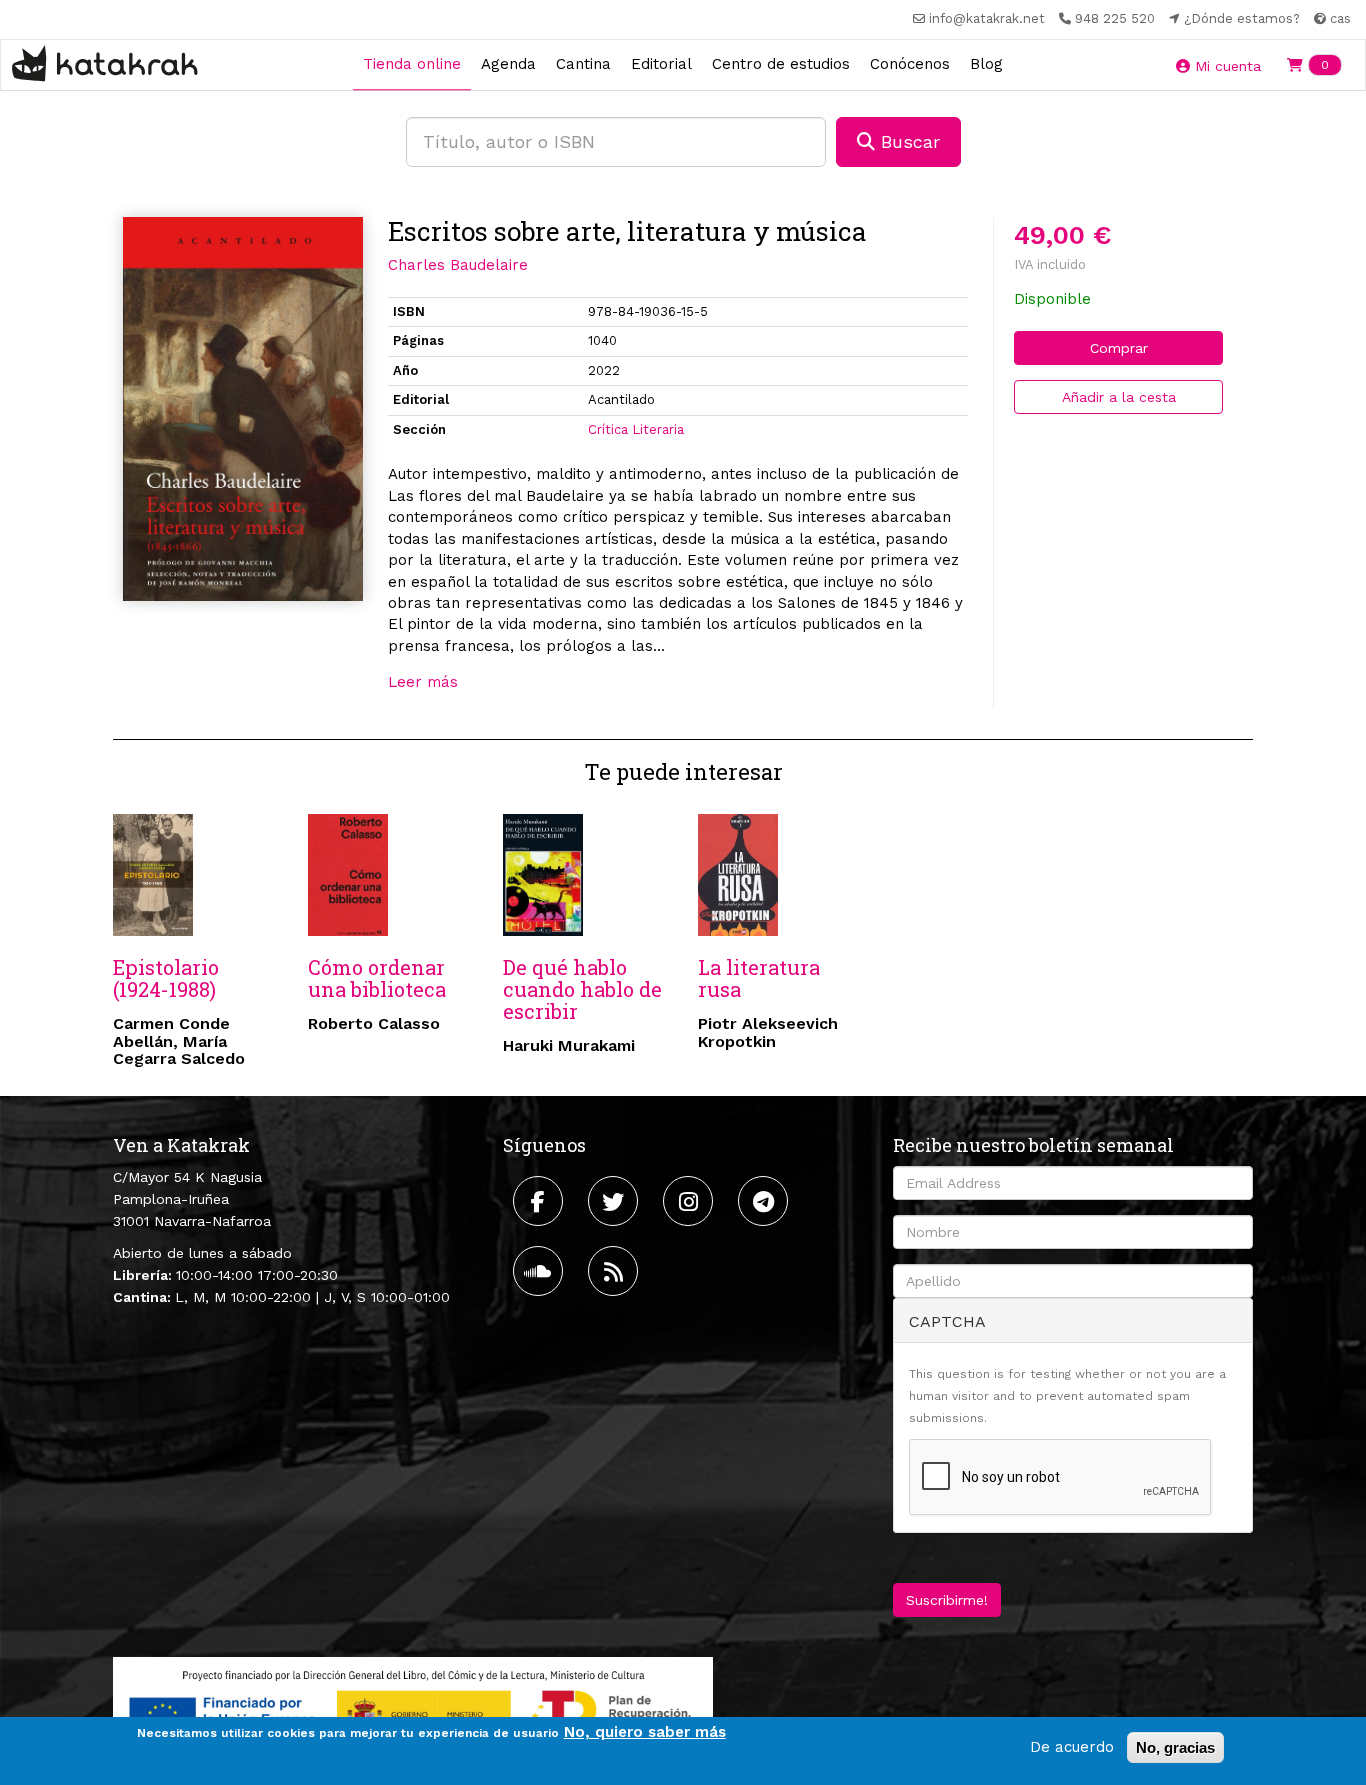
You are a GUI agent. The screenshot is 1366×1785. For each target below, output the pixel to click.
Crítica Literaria (636, 429)
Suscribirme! (947, 1600)
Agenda (508, 64)
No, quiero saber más (645, 1732)
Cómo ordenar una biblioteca (377, 978)
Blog (986, 64)
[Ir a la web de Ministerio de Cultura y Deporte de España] (413, 1709)
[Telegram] (765, 1201)
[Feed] (615, 1271)
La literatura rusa (759, 978)
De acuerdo (1072, 1747)
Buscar (907, 141)
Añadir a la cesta (1119, 397)
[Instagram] (690, 1201)
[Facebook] (540, 1201)
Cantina (583, 64)
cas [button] (1338, 18)
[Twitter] (615, 1201)
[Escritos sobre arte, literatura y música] (243, 409)
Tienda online (412, 64)
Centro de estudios (781, 64)
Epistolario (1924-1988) (166, 978)
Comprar (1119, 348)
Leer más (423, 682)
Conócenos (910, 64)
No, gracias (1175, 1747)
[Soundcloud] (540, 1271)
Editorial (661, 64)
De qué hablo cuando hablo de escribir (582, 989)
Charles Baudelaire (458, 265)
